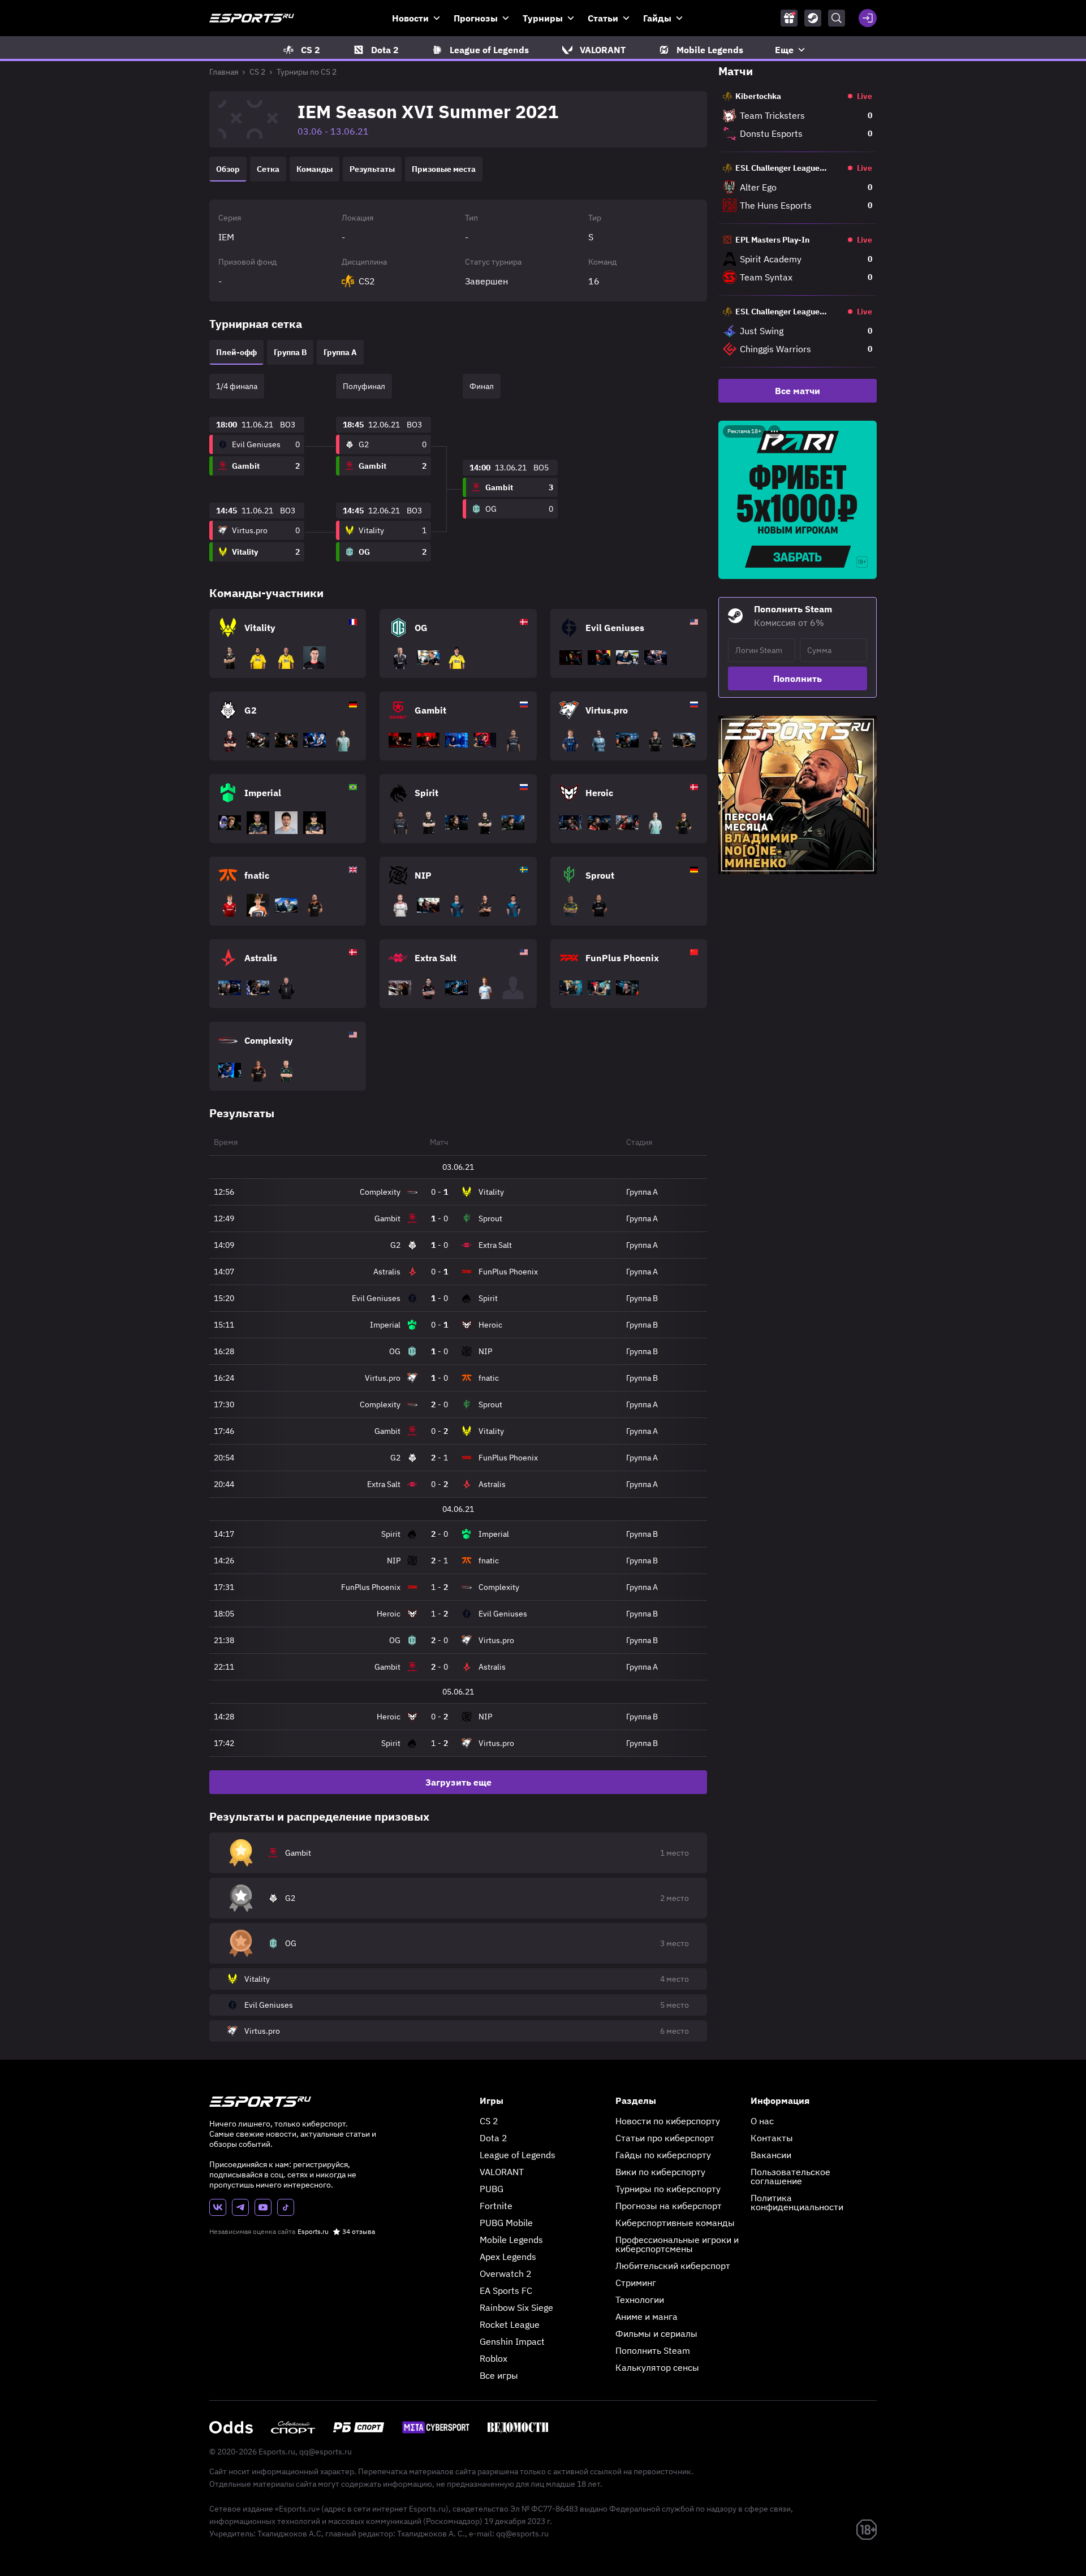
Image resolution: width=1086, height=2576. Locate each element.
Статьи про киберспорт (665, 2138)
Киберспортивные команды (675, 2223)
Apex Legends (508, 2257)
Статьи (603, 18)
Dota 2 (494, 2138)
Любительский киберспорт (673, 2266)
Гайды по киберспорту (663, 2155)
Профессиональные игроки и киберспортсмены (677, 2244)
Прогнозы (476, 18)
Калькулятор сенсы (657, 2367)
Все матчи (798, 391)
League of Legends (518, 2155)
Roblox (494, 2358)
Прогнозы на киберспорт (669, 2206)
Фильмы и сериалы (656, 2333)
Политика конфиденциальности (797, 2202)
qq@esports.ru (326, 2452)
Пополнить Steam (653, 2350)
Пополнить (798, 678)
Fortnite (496, 2206)
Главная (224, 72)
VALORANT (502, 2172)
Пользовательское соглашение (790, 2176)
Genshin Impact (512, 2341)
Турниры (543, 18)
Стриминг (636, 2283)
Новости (410, 18)
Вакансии (771, 2155)
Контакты (772, 2138)
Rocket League (510, 2324)
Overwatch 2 (506, 2274)
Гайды (657, 18)
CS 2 (257, 72)
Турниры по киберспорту (668, 2189)
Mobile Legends (511, 2240)
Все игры (499, 2375)
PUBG (492, 2189)
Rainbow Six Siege (516, 2307)
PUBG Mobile (506, 2223)
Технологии (640, 2300)
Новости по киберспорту (668, 2121)
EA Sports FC (506, 2290)
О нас (762, 2121)
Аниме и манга (647, 2316)
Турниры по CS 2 (307, 72)
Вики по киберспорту (660, 2172)
